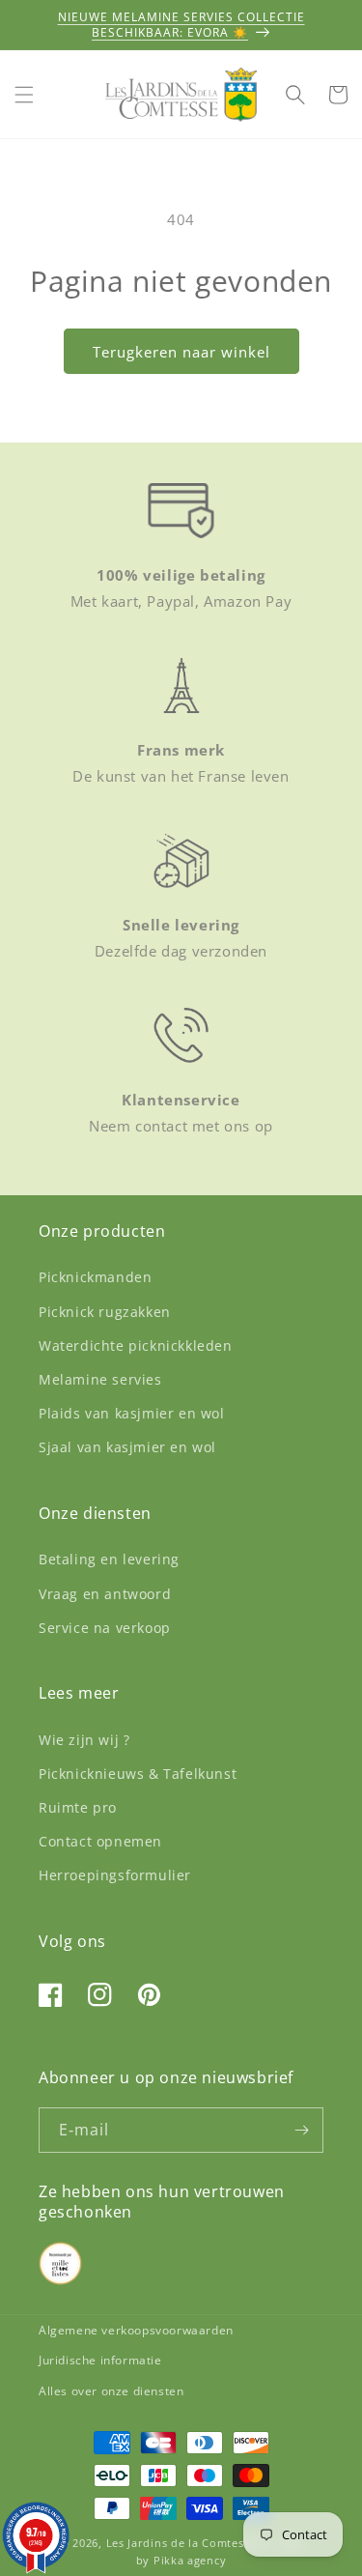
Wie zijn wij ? (84, 1740)
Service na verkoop (105, 1628)
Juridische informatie (100, 2360)
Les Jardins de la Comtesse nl (190, 2543)
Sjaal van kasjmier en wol (127, 1447)
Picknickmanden (95, 1277)
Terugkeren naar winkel (181, 352)
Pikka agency (190, 2560)
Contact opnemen (100, 1841)
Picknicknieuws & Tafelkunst (138, 1774)
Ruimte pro (78, 1807)
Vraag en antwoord (105, 1594)
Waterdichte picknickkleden (136, 1345)
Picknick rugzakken (105, 1312)
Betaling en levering (109, 1559)
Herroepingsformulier (115, 1875)
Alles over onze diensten (111, 2391)
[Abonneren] (301, 2130)
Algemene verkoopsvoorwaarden (136, 2330)
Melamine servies (100, 1379)
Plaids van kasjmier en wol (132, 1413)
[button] (24, 95)
